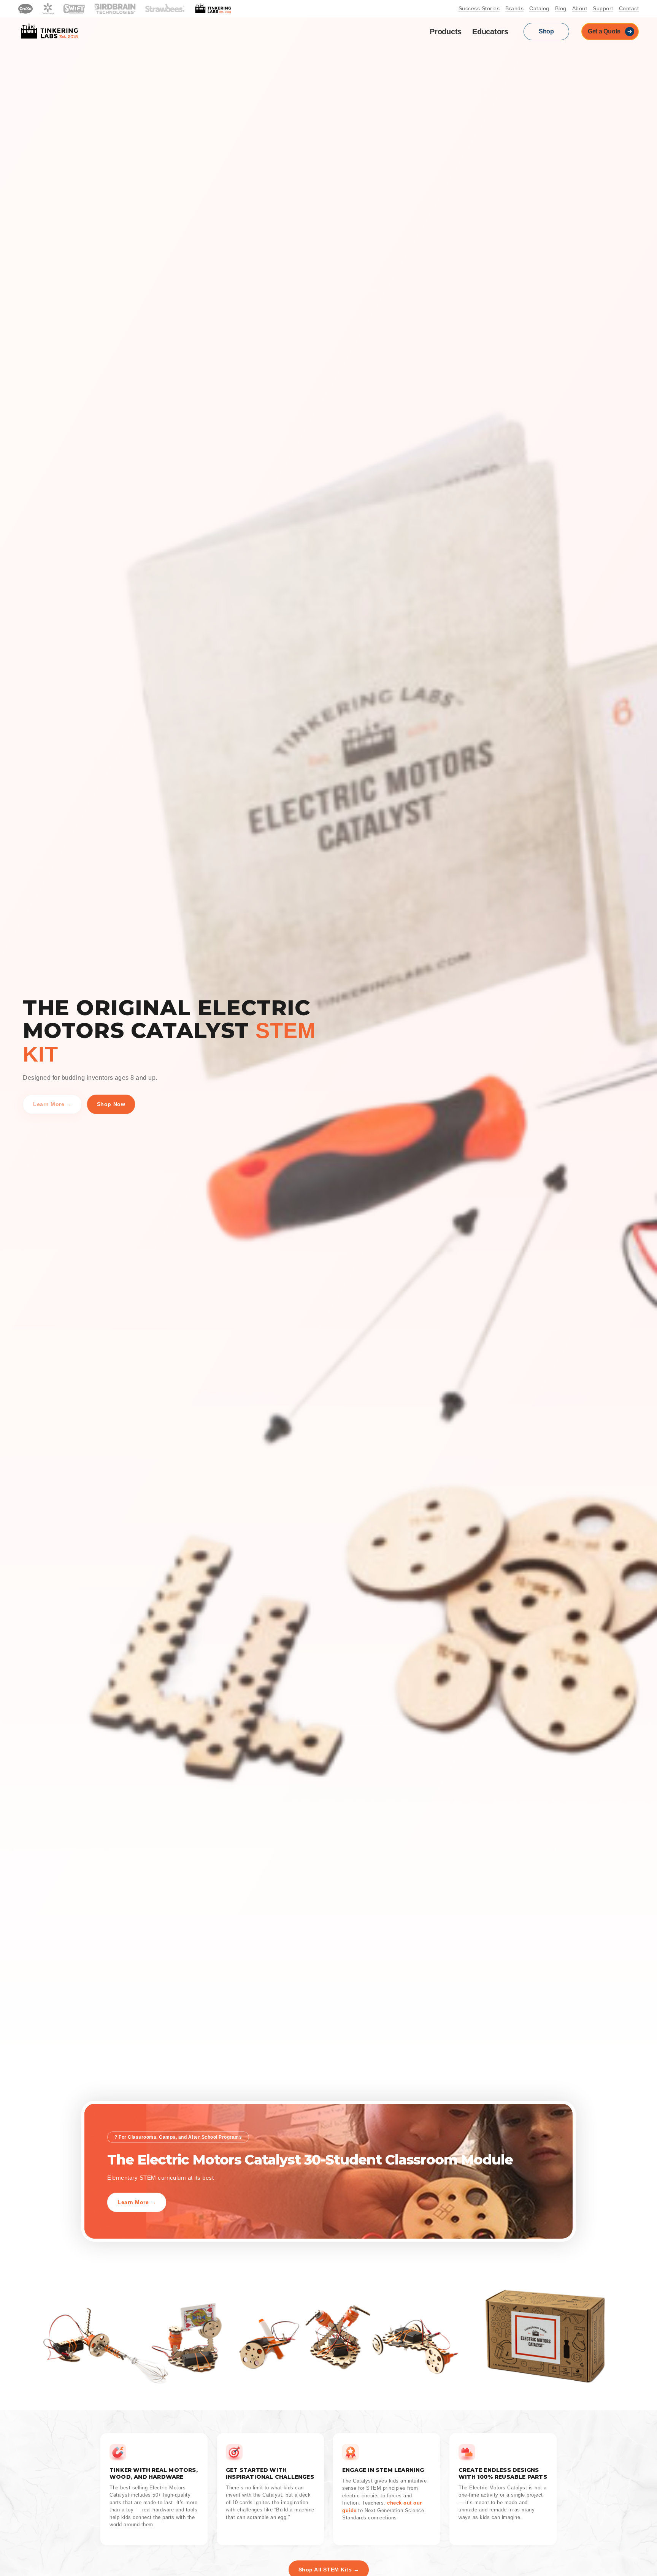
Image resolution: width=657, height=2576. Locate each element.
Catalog (539, 9)
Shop (546, 31)
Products (446, 32)
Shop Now (111, 1104)
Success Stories (479, 9)
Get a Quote (604, 31)
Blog (561, 9)
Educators (490, 32)
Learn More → (52, 1104)
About (580, 9)
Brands (514, 9)
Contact (629, 9)
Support (603, 9)
